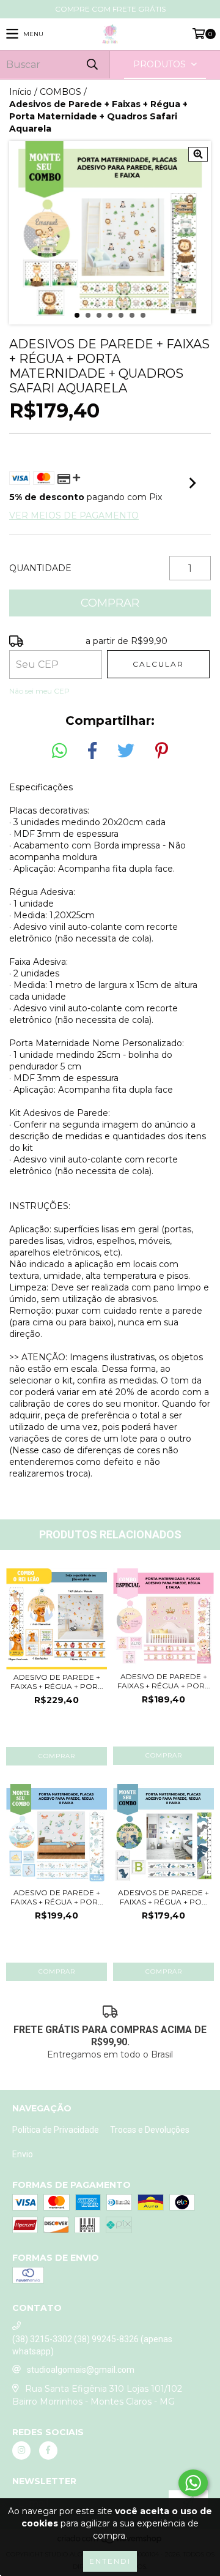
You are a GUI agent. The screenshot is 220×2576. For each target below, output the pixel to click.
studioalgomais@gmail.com (81, 2370)
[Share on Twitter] (126, 751)
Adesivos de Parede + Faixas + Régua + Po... (163, 1897)
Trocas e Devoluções (150, 2130)
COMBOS (61, 92)
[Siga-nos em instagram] (21, 2451)
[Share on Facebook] (92, 751)
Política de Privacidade (56, 2130)
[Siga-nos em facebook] (48, 2451)
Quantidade (40, 568)
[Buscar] (92, 65)
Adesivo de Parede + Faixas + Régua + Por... (57, 1682)
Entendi (110, 2561)
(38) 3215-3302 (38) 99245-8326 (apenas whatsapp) (92, 2345)
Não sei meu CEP (39, 691)
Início (20, 92)
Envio (23, 2154)
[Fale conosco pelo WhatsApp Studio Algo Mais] (193, 2483)
